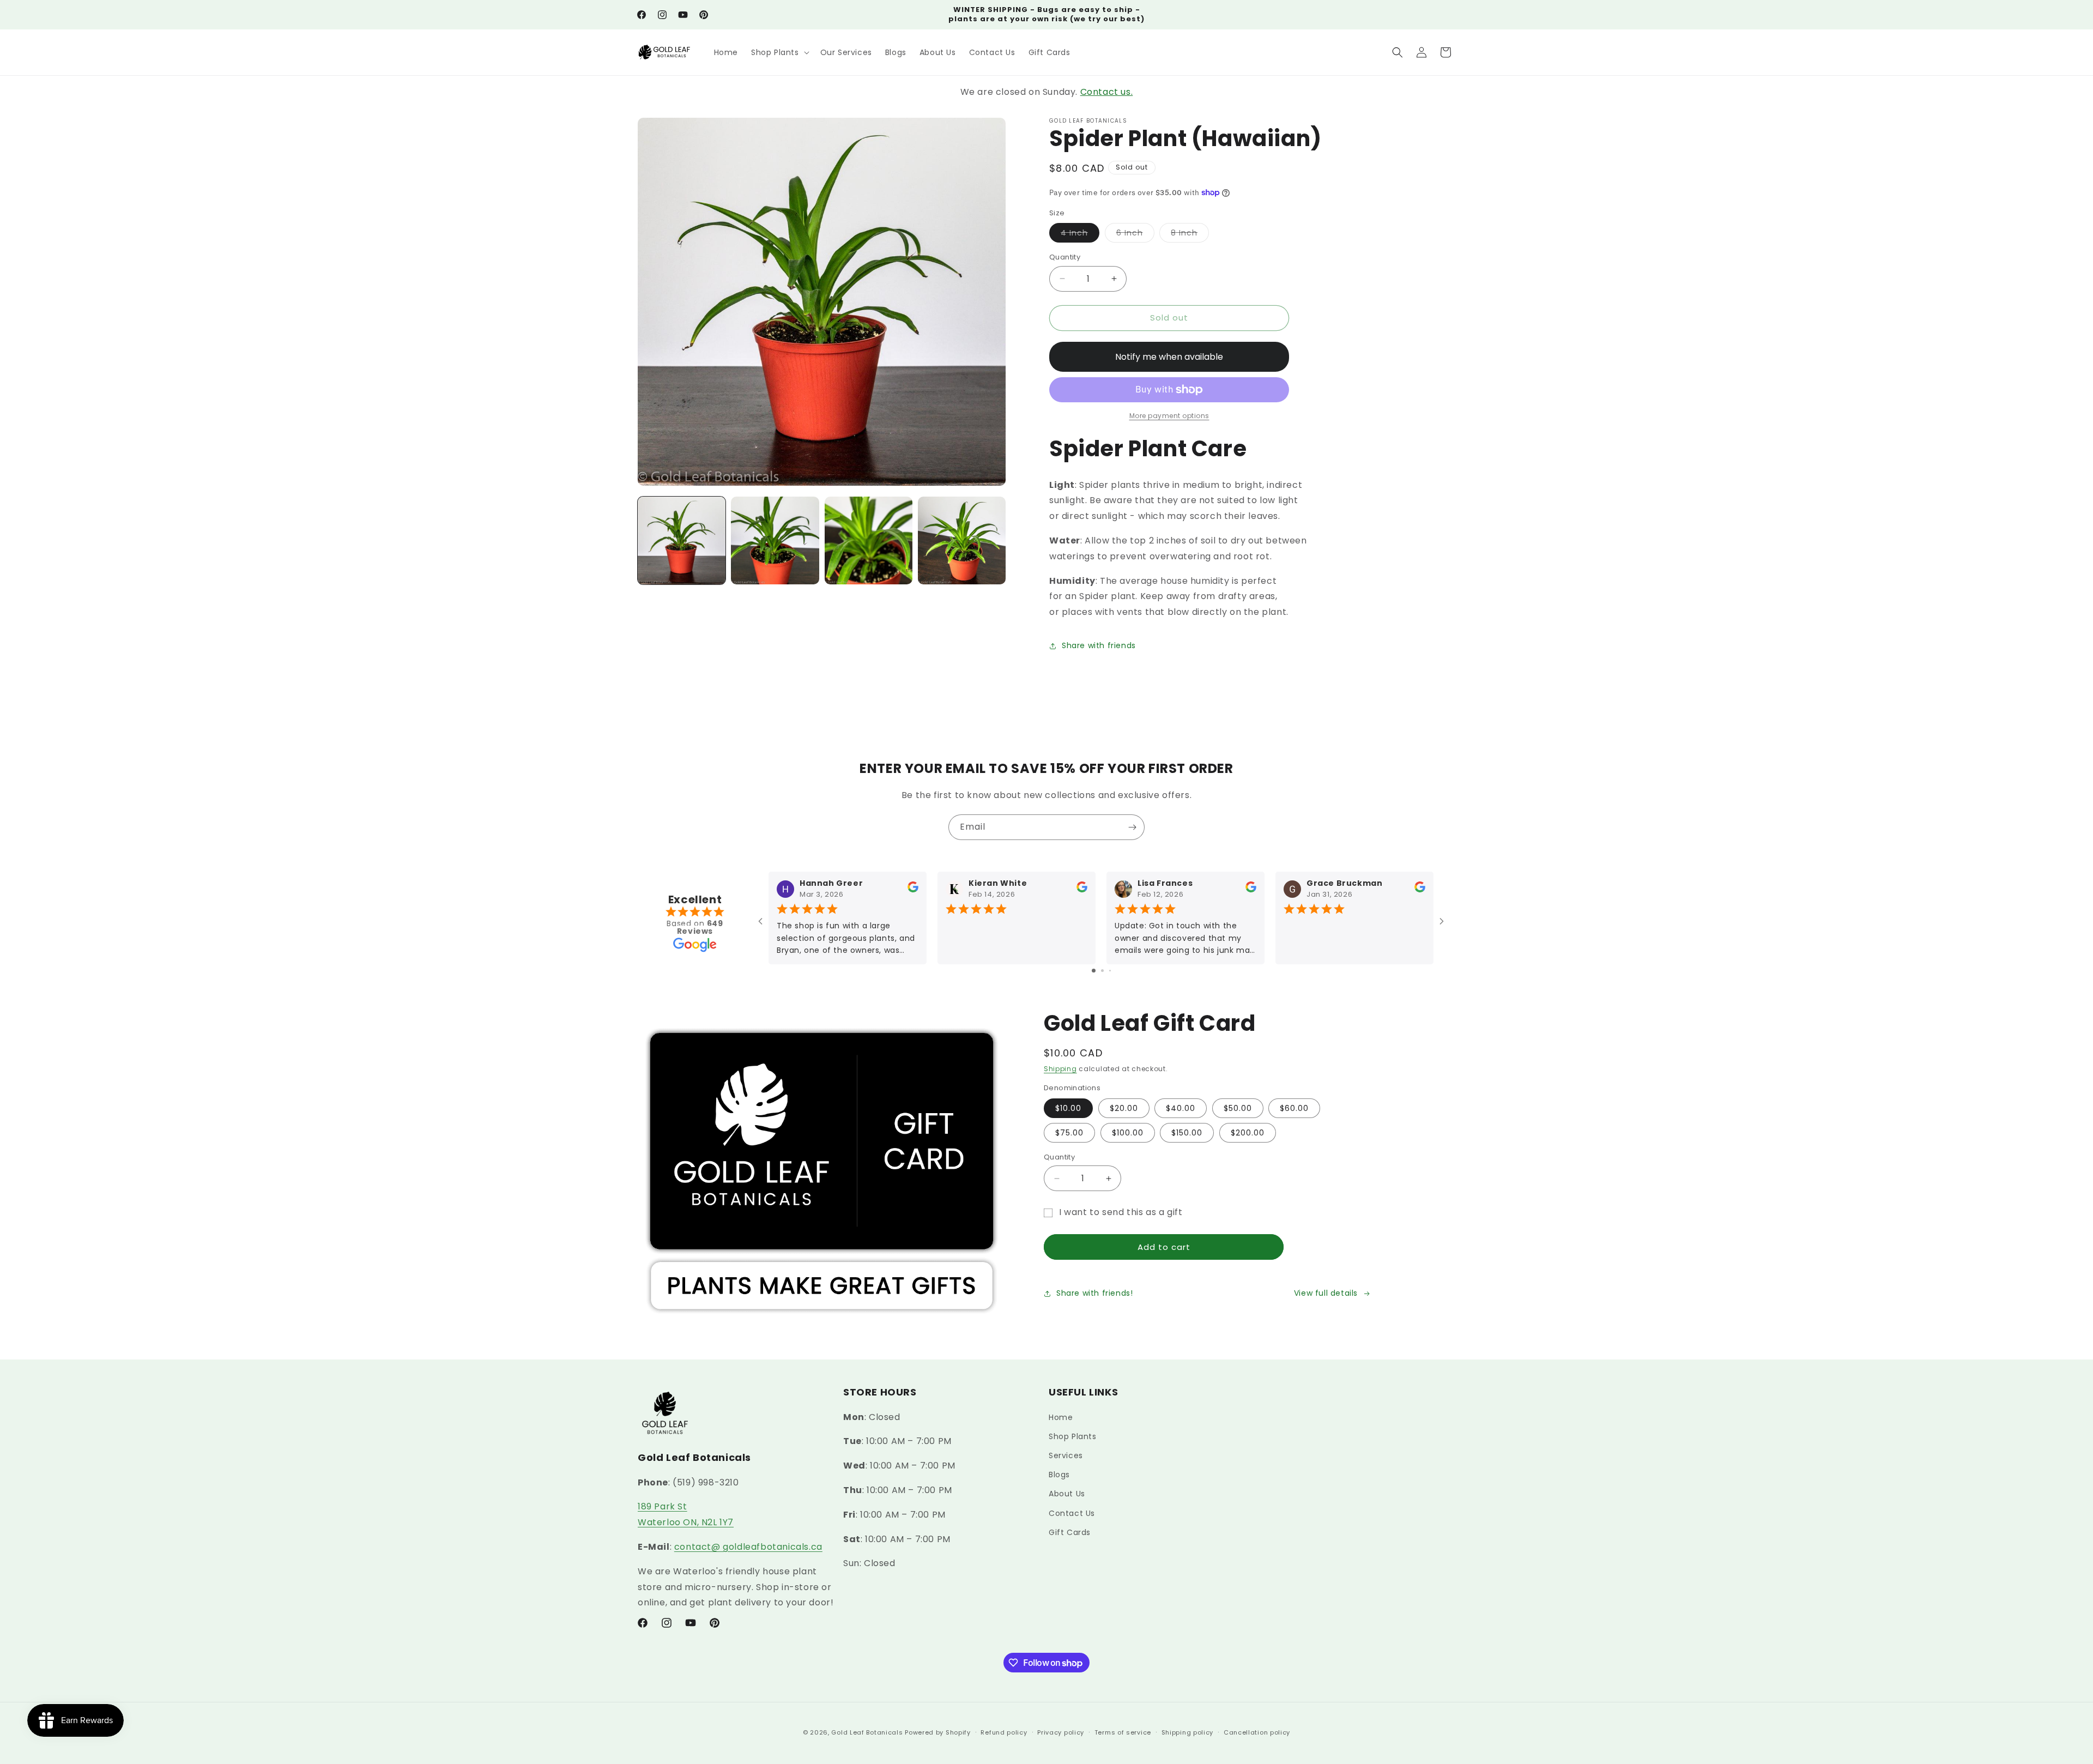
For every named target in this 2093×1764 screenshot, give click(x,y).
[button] (779, 52)
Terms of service (1123, 1732)
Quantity (1065, 257)
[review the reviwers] (913, 890)
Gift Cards (1070, 1532)
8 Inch (1190, 235)
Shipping (1060, 1069)
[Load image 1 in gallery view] (682, 540)
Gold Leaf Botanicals (867, 1732)
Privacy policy (1061, 1732)
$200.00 (1248, 1133)
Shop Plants (1073, 1436)
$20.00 (1124, 1108)
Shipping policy (1188, 1732)
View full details (1326, 1293)
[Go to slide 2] (1102, 971)
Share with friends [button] (1099, 645)
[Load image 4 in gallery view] (962, 540)
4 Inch (1080, 235)
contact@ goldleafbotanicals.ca (748, 1547)
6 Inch (1135, 235)
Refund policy (1004, 1732)
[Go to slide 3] (1110, 971)
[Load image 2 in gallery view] (775, 540)
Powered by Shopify (938, 1732)
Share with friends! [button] (1094, 1293)
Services (1066, 1455)
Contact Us (1072, 1513)
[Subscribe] (1132, 827)
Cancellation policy (1257, 1732)
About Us (1067, 1494)
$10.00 (1068, 1108)
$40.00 (1181, 1108)
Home (1061, 1417)
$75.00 (1069, 1133)
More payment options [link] (1169, 416)
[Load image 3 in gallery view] (869, 540)
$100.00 (1128, 1133)
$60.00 (1294, 1108)
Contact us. (1107, 92)
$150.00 (1187, 1133)
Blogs (1059, 1475)
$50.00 (1238, 1108)
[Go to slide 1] (1094, 971)
